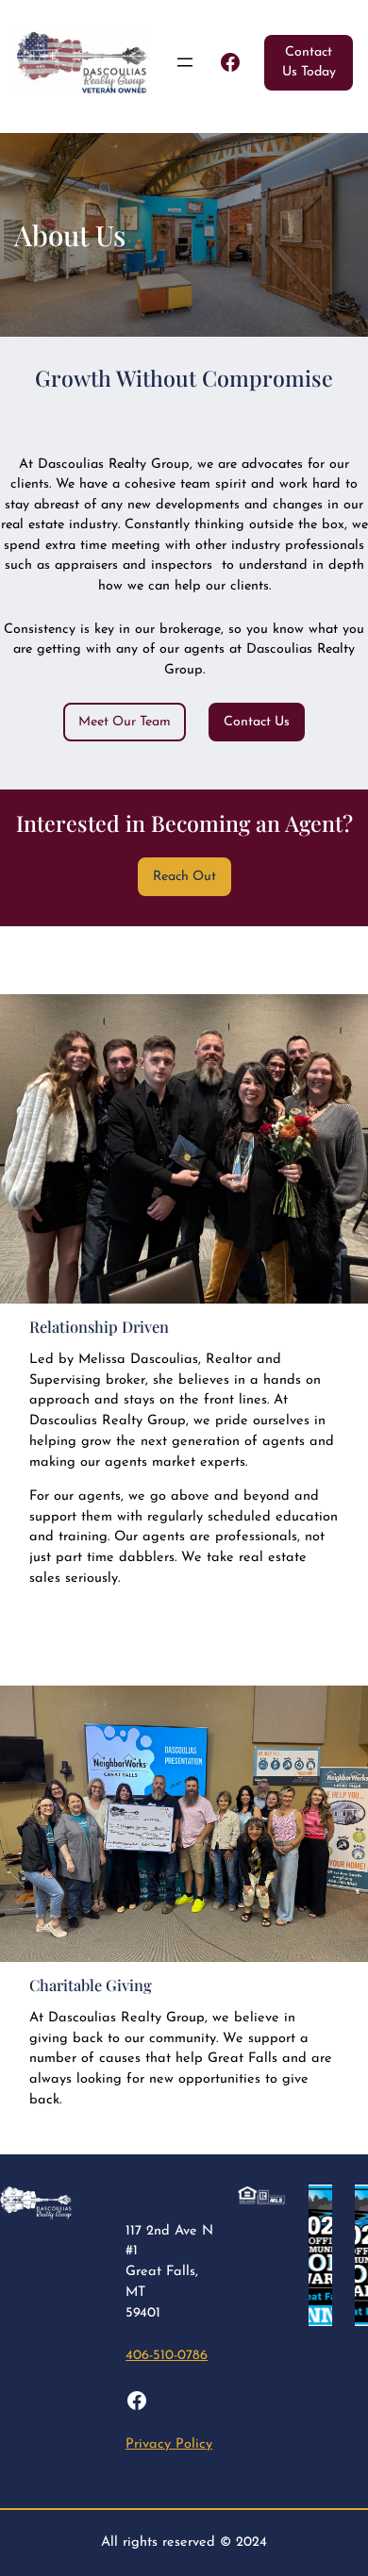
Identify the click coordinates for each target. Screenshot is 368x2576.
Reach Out (184, 877)
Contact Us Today (309, 62)
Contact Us (257, 722)
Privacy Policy (169, 2444)
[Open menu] (185, 62)
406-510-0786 (167, 2356)
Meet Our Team (125, 722)
